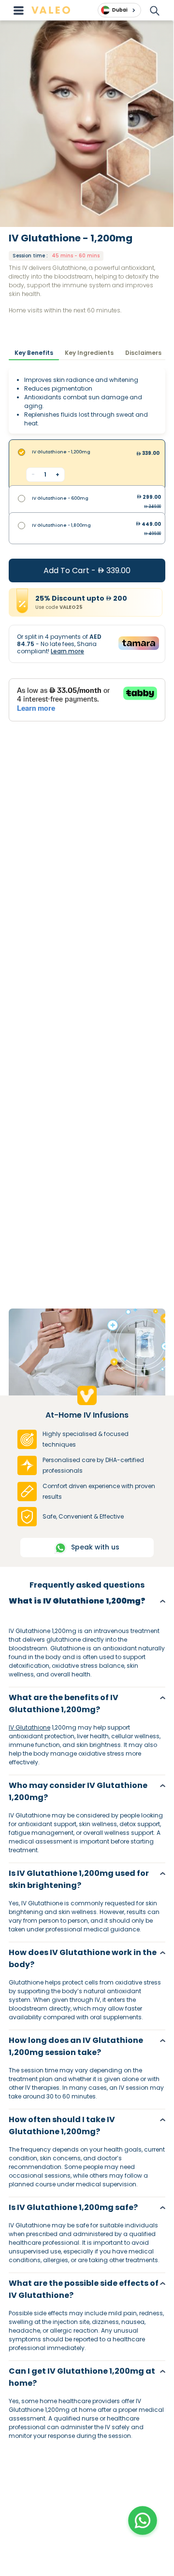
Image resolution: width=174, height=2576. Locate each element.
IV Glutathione (29, 1727)
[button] (143, 2520)
